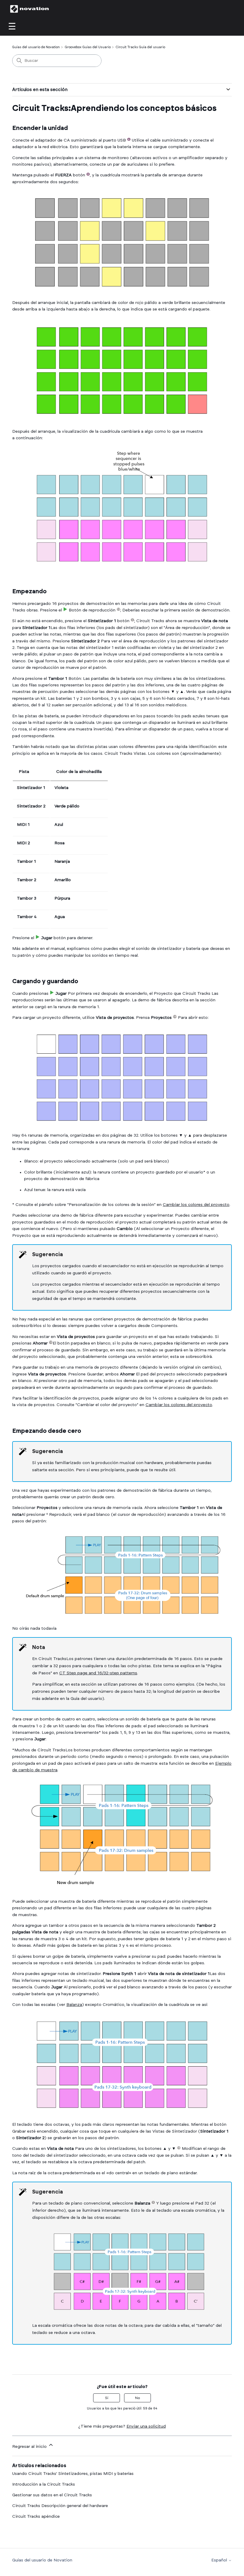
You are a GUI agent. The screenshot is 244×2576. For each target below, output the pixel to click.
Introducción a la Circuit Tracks (44, 2484)
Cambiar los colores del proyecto (196, 1205)
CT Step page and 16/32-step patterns (98, 1673)
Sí (107, 2398)
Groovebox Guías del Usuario (88, 47)
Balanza (74, 2005)
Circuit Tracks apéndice (36, 2517)
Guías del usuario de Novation (36, 47)
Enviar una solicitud (146, 2426)
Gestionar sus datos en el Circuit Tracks (52, 2495)
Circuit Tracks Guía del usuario (140, 47)
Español (220, 2560)
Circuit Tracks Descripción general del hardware (60, 2506)
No (137, 2398)
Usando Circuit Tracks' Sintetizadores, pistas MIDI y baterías (73, 2474)
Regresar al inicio (30, 2447)
